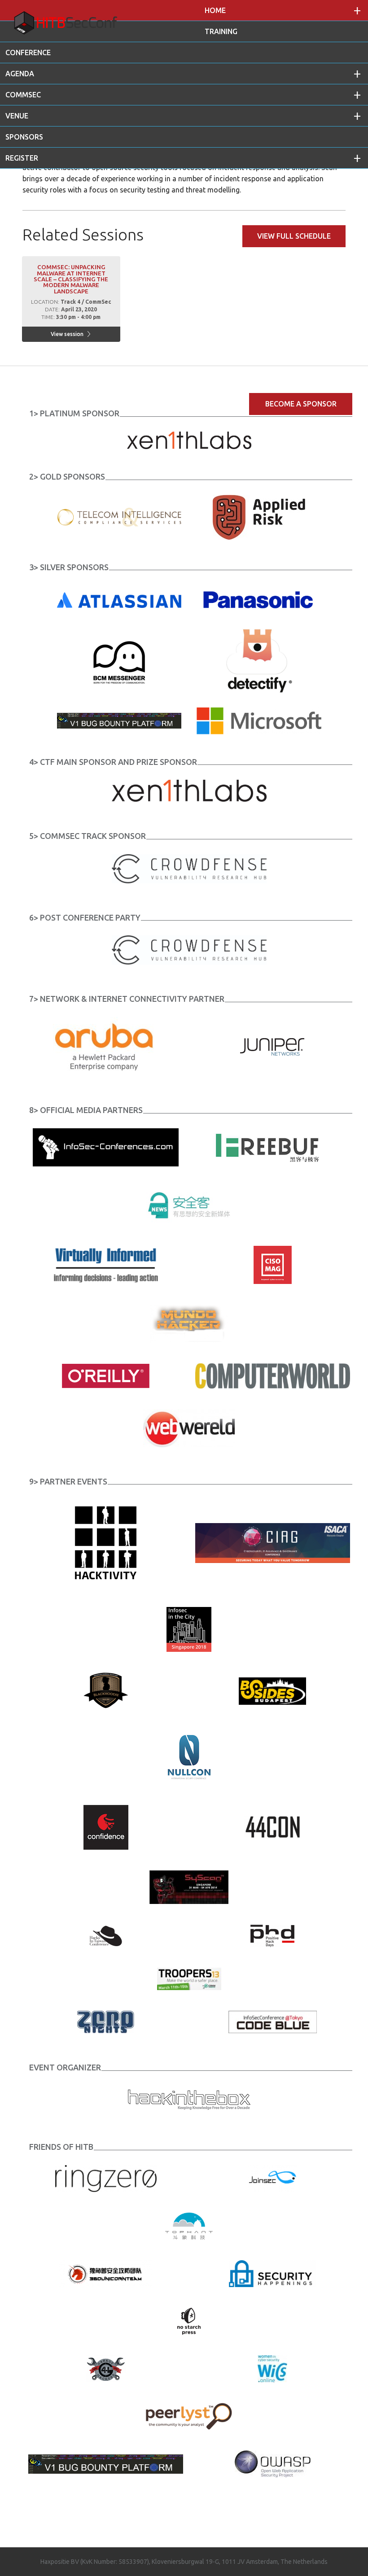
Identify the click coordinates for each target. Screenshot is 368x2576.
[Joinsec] (273, 2178)
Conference (28, 52)
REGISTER (22, 158)
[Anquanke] (189, 1205)
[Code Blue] (273, 2022)
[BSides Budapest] (272, 1690)
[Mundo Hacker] (189, 1323)
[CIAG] (273, 1542)
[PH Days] (272, 1935)
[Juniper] (273, 1046)
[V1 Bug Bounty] (106, 2463)
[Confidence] (106, 1827)
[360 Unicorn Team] (106, 2273)
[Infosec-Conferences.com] (106, 1146)
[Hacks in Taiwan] (106, 1935)
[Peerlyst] (189, 2416)
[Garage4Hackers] (106, 2368)
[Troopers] (189, 1978)
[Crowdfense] (189, 868)
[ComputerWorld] (273, 1375)
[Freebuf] (272, 1146)
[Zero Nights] (106, 2022)
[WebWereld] (189, 1427)
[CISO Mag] (273, 1264)
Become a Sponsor (301, 404)
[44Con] (273, 1827)
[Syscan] (189, 1886)
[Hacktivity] (106, 1542)
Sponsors (24, 137)
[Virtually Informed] (106, 1264)
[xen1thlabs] (189, 790)
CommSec (23, 95)
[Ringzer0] (106, 2178)
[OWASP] (273, 2463)
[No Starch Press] (189, 2321)
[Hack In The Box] (189, 2098)
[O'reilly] (106, 1375)
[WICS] (272, 2368)
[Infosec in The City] (189, 1629)
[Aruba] (106, 1046)
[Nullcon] (189, 1757)
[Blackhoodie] (106, 1690)
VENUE (17, 116)
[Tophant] (189, 2225)
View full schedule (294, 236)
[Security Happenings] (272, 2273)
